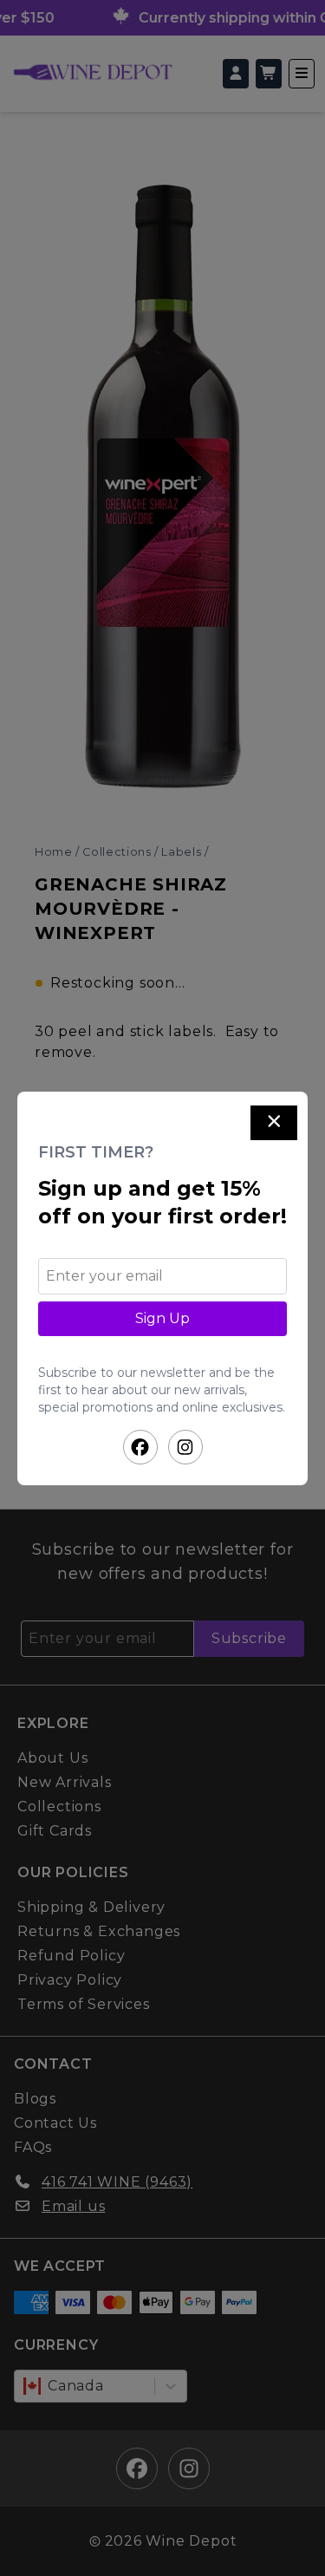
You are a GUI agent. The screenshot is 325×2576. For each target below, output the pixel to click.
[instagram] (185, 1447)
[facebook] (140, 1447)
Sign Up (162, 1318)
